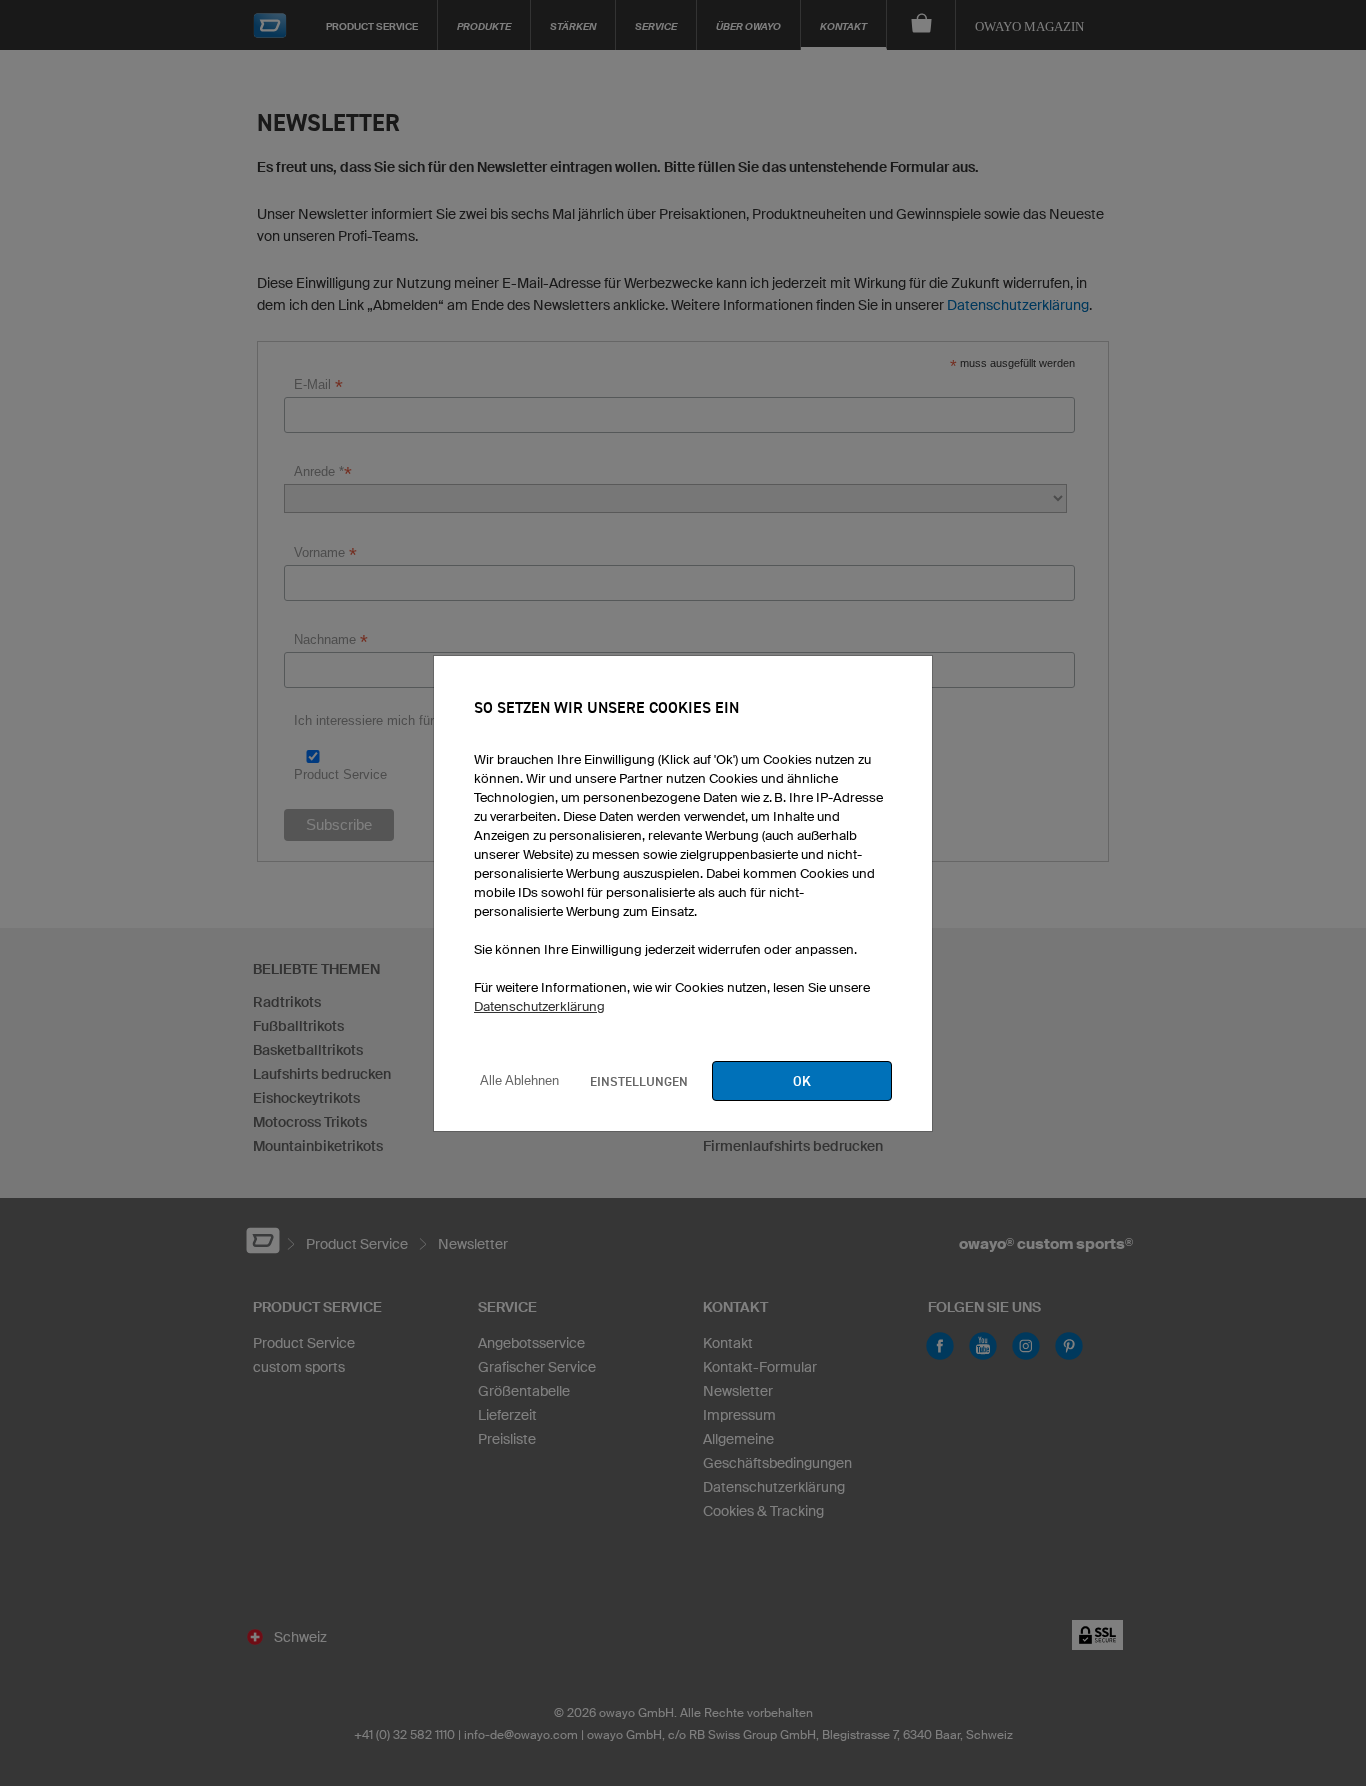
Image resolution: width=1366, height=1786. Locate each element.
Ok (802, 1081)
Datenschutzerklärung (539, 1006)
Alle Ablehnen (519, 1080)
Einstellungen (639, 1081)
